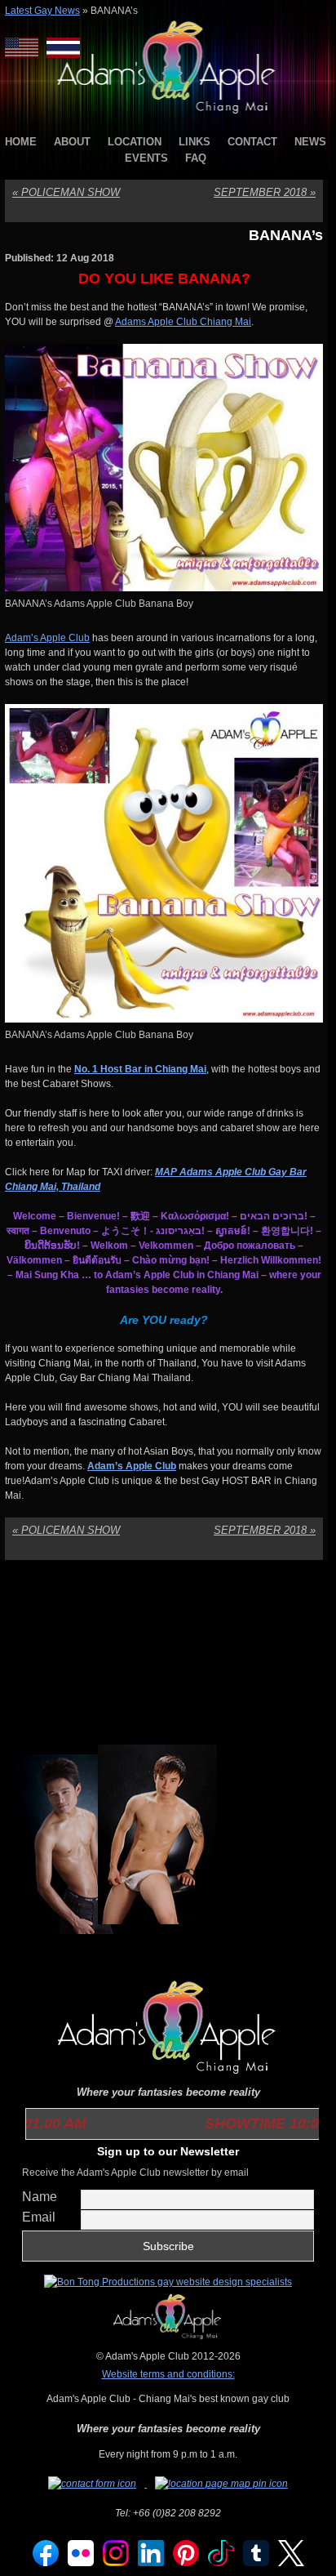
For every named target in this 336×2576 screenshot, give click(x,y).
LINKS (195, 142)
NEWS (310, 142)
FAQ (196, 158)
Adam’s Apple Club (47, 638)
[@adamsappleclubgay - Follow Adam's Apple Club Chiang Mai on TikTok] (221, 2563)
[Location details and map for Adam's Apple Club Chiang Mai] (221, 2484)
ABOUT (72, 142)
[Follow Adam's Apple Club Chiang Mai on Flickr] (81, 2563)
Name (40, 2197)
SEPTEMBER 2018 (265, 192)
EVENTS (146, 158)
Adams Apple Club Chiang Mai (183, 322)
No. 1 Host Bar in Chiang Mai (140, 1069)
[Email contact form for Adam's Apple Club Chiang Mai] (93, 2484)
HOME (21, 142)
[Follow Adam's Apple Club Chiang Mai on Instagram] (116, 2563)
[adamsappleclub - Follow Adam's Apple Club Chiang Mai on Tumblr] (256, 2563)
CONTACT (252, 142)
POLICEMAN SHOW (66, 192)
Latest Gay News (42, 11)
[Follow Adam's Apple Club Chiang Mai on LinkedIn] (151, 2563)
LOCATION (135, 142)
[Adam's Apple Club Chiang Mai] (168, 115)
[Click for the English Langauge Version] (26, 48)
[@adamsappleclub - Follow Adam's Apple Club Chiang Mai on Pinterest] (186, 2563)
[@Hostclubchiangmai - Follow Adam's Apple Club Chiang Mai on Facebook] (46, 2563)
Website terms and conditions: (168, 2374)
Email (39, 2217)
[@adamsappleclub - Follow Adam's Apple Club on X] (291, 2563)
